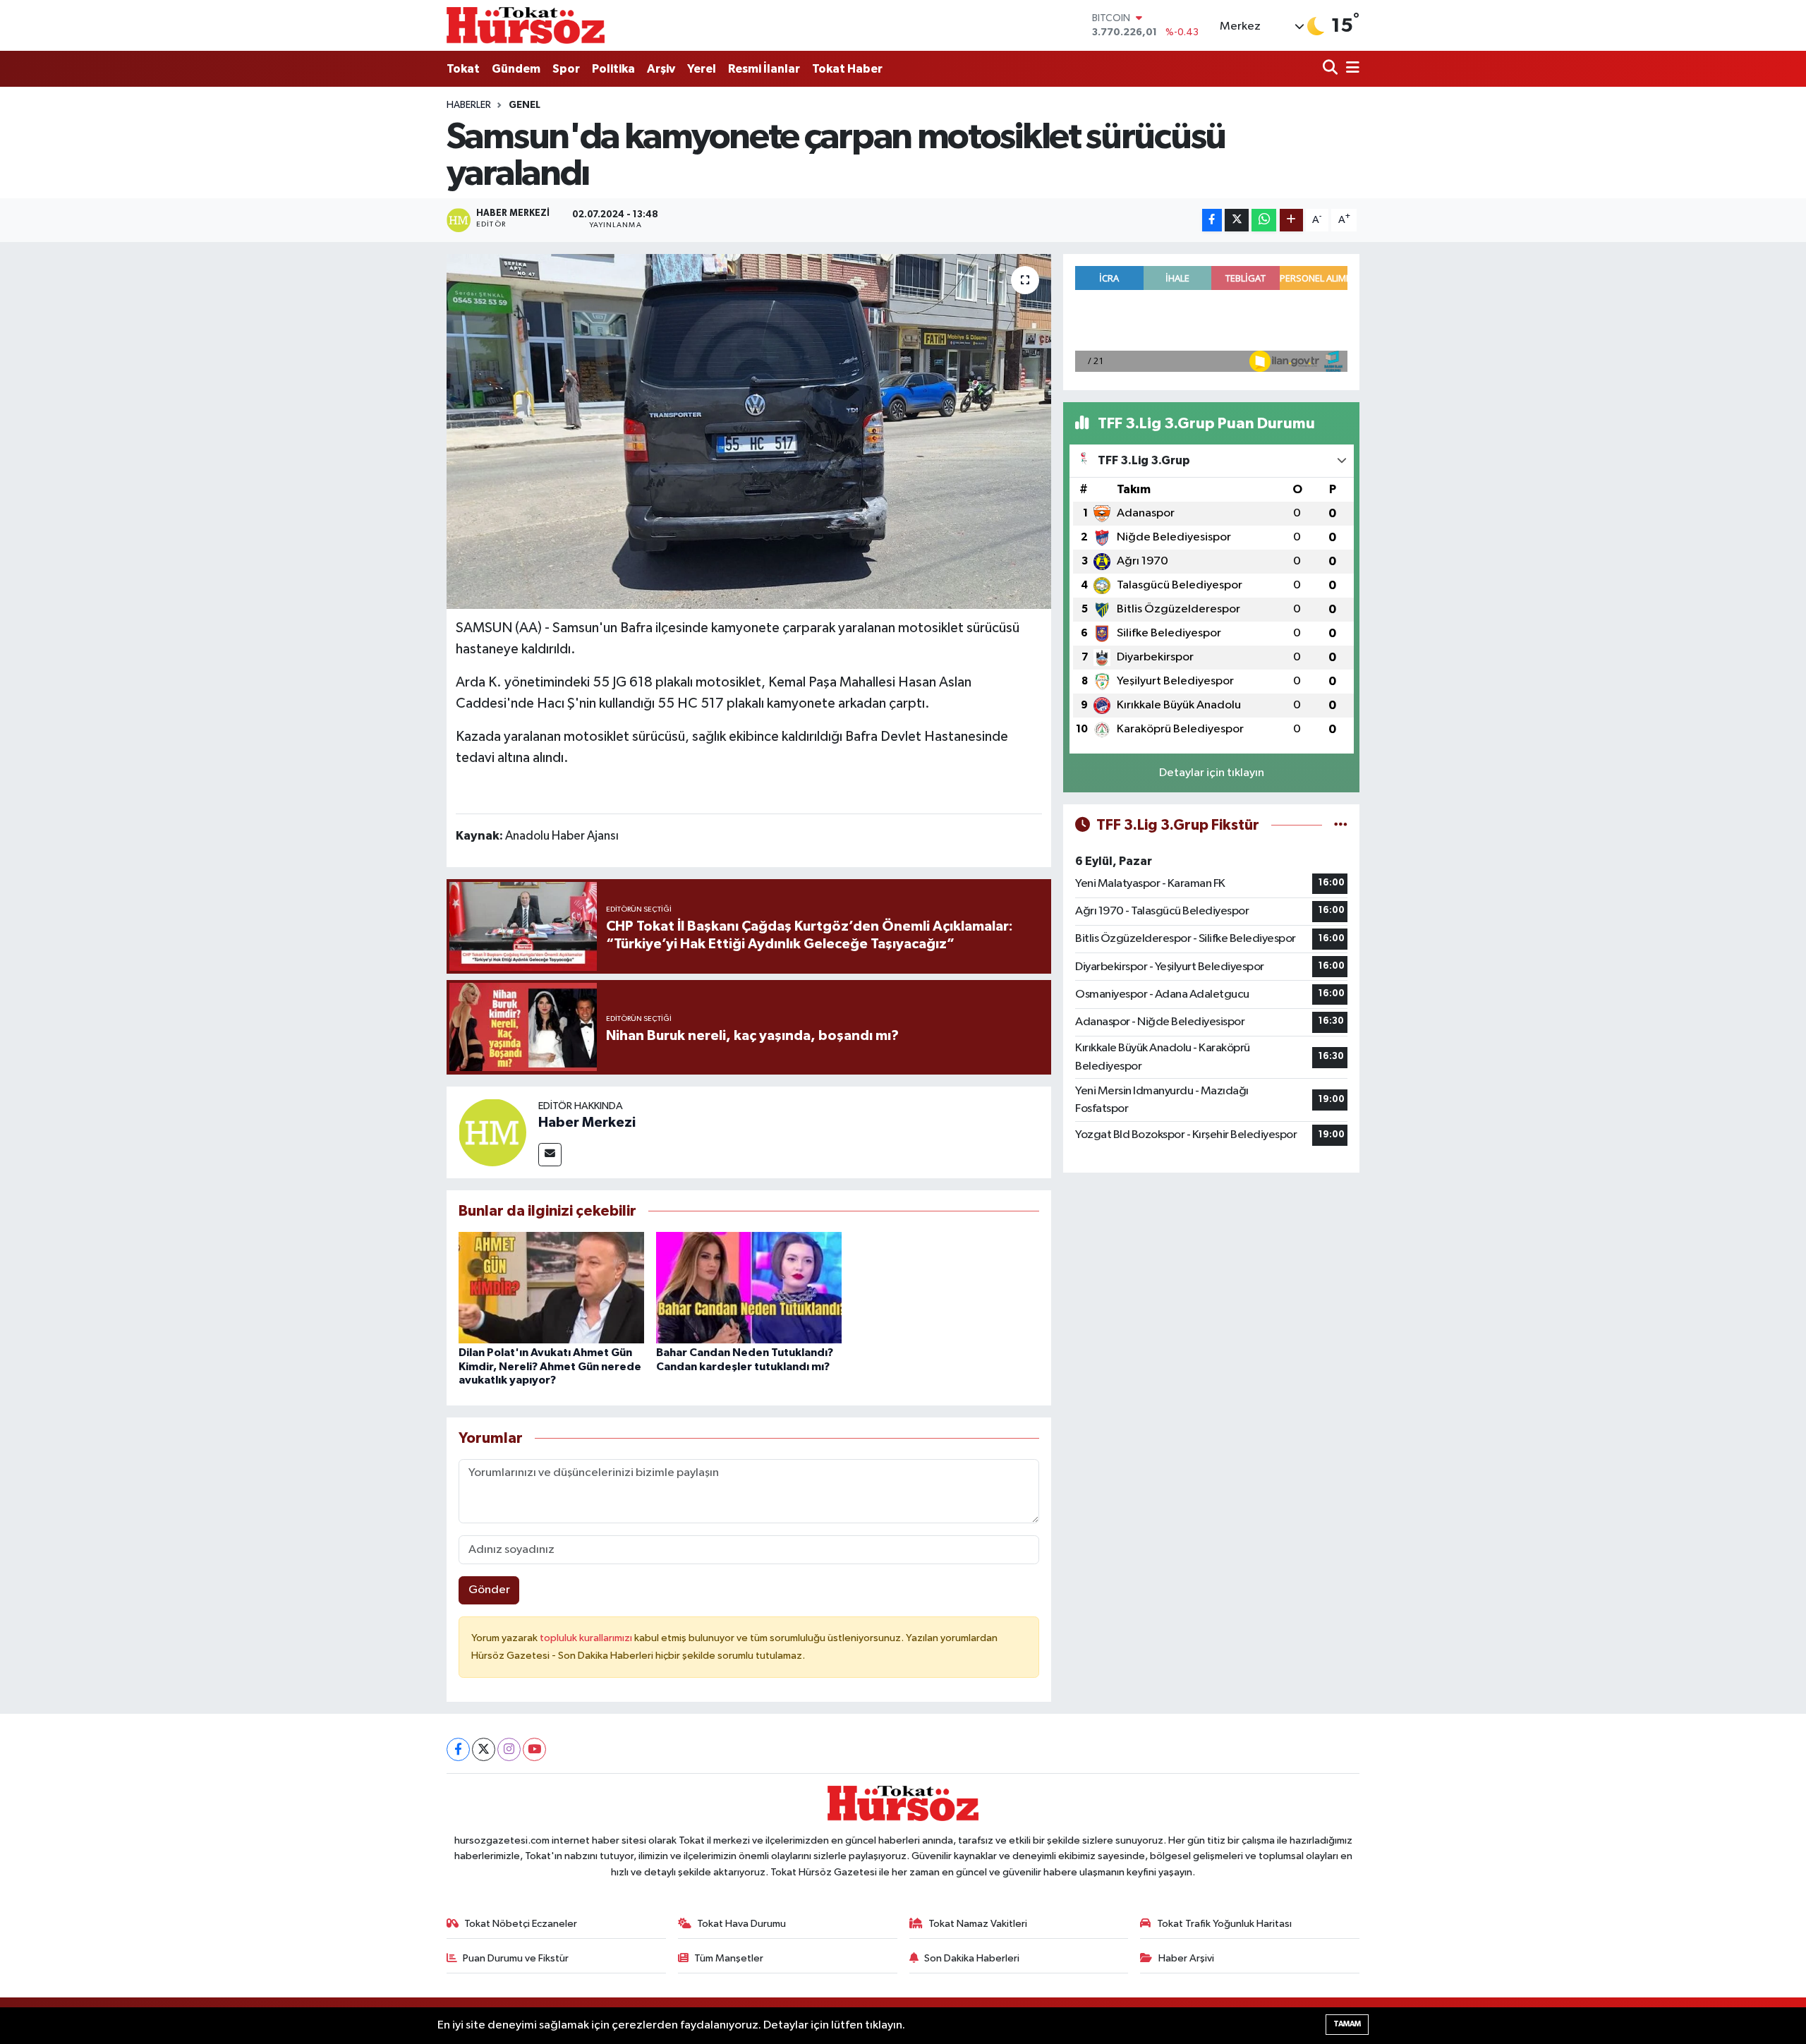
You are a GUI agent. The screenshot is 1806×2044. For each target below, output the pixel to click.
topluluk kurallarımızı (587, 1638)
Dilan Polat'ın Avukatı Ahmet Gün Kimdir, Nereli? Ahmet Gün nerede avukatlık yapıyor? (550, 1366)
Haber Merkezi (587, 1123)
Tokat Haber (847, 69)
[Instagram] (509, 1749)
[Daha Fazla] (1291, 220)
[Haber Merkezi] (492, 1132)
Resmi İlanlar (764, 69)
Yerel (702, 69)
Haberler (469, 105)
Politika (613, 69)
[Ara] (1332, 69)
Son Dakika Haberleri (972, 1958)
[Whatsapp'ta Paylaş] (1264, 220)
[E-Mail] (550, 1155)
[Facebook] (458, 1749)
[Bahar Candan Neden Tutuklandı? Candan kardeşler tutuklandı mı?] (749, 1287)
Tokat (463, 69)
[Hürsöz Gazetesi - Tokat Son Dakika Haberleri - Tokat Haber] (526, 25)
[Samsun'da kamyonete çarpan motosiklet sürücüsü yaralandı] (749, 431)
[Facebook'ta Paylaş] (1212, 220)
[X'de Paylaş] (1237, 220)
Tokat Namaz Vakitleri (978, 1924)
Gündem (516, 69)
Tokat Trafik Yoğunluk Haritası (1224, 1924)
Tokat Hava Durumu (741, 1924)
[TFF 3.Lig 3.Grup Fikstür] (1341, 825)
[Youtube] (534, 1749)
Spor (566, 69)
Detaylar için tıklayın (1212, 773)
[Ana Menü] (1350, 69)
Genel (525, 105)
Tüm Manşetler (729, 1958)
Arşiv (661, 69)
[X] (484, 1749)
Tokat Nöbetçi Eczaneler (521, 1924)
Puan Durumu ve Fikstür (516, 1958)
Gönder (489, 1590)
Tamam (1347, 2024)
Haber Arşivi (1186, 1958)
